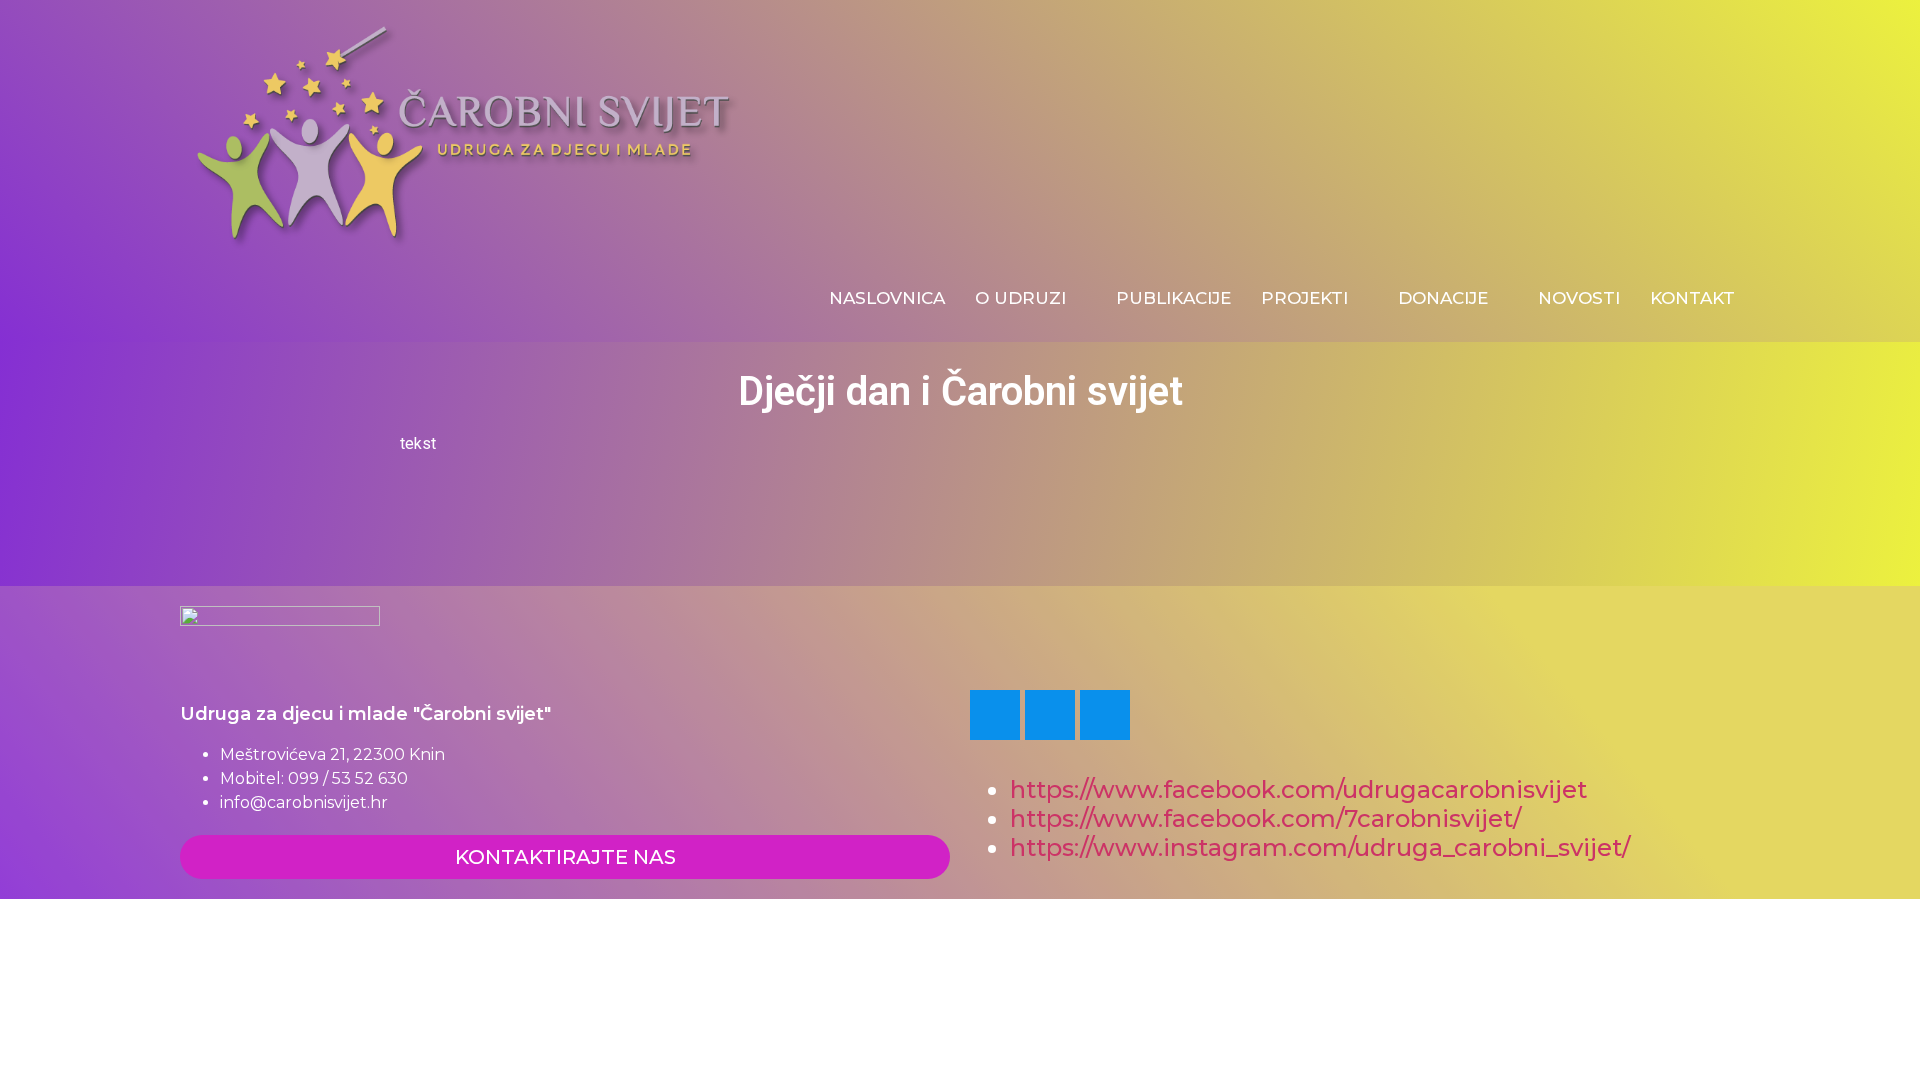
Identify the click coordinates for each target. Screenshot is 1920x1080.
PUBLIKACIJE (1173, 298)
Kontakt (1692, 298)
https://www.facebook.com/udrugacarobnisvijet (1298, 789)
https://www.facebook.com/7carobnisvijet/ (1265, 818)
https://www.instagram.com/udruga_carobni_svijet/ (1323, 847)
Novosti (1579, 298)
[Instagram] (1105, 715)
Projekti (1304, 298)
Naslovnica (887, 298)
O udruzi (1020, 298)
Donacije (1443, 298)
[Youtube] (1050, 715)
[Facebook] (995, 715)
